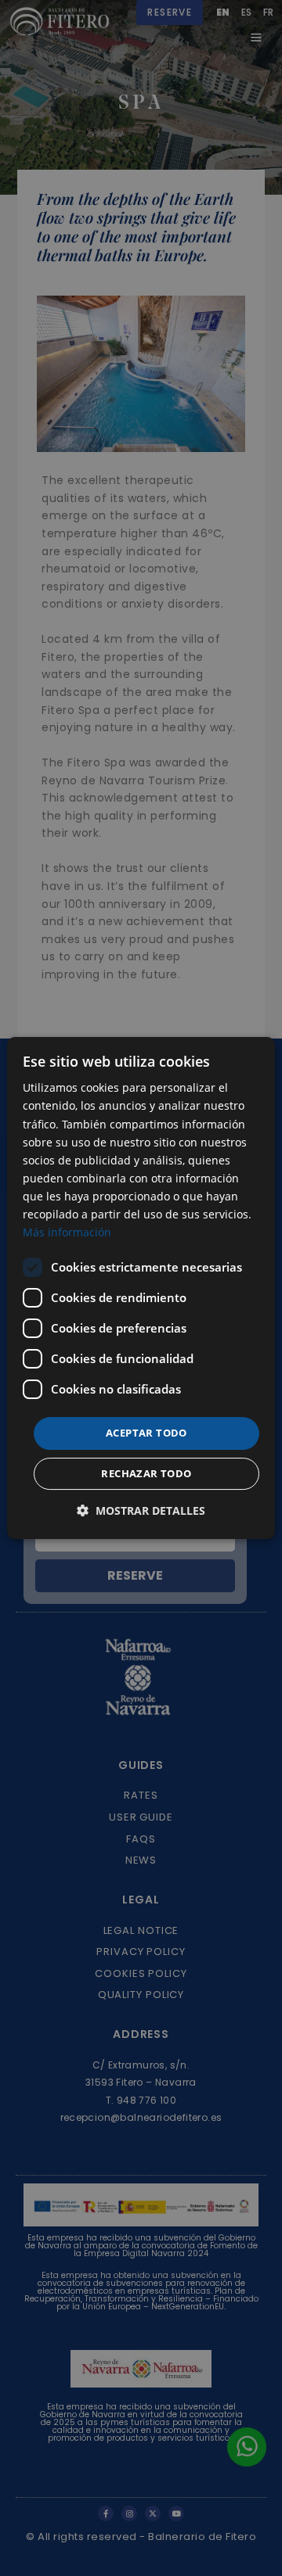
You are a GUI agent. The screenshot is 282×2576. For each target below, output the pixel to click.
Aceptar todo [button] (146, 1433)
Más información (67, 1232)
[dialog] (141, 1288)
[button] (141, 1510)
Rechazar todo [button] (146, 1473)
